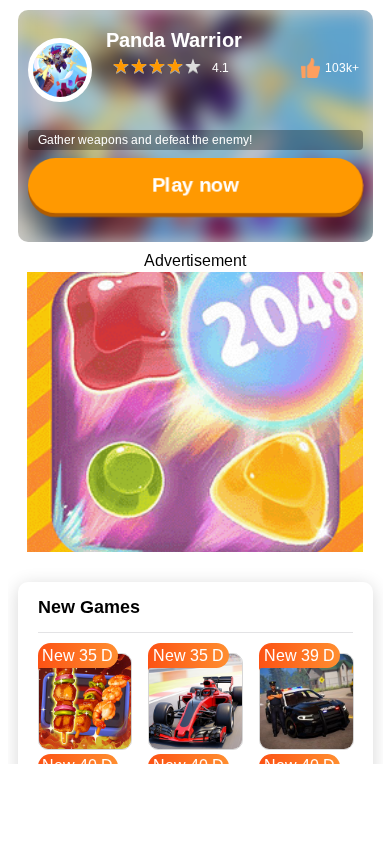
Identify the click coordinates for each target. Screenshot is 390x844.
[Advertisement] (195, 819)
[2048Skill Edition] (195, 412)
